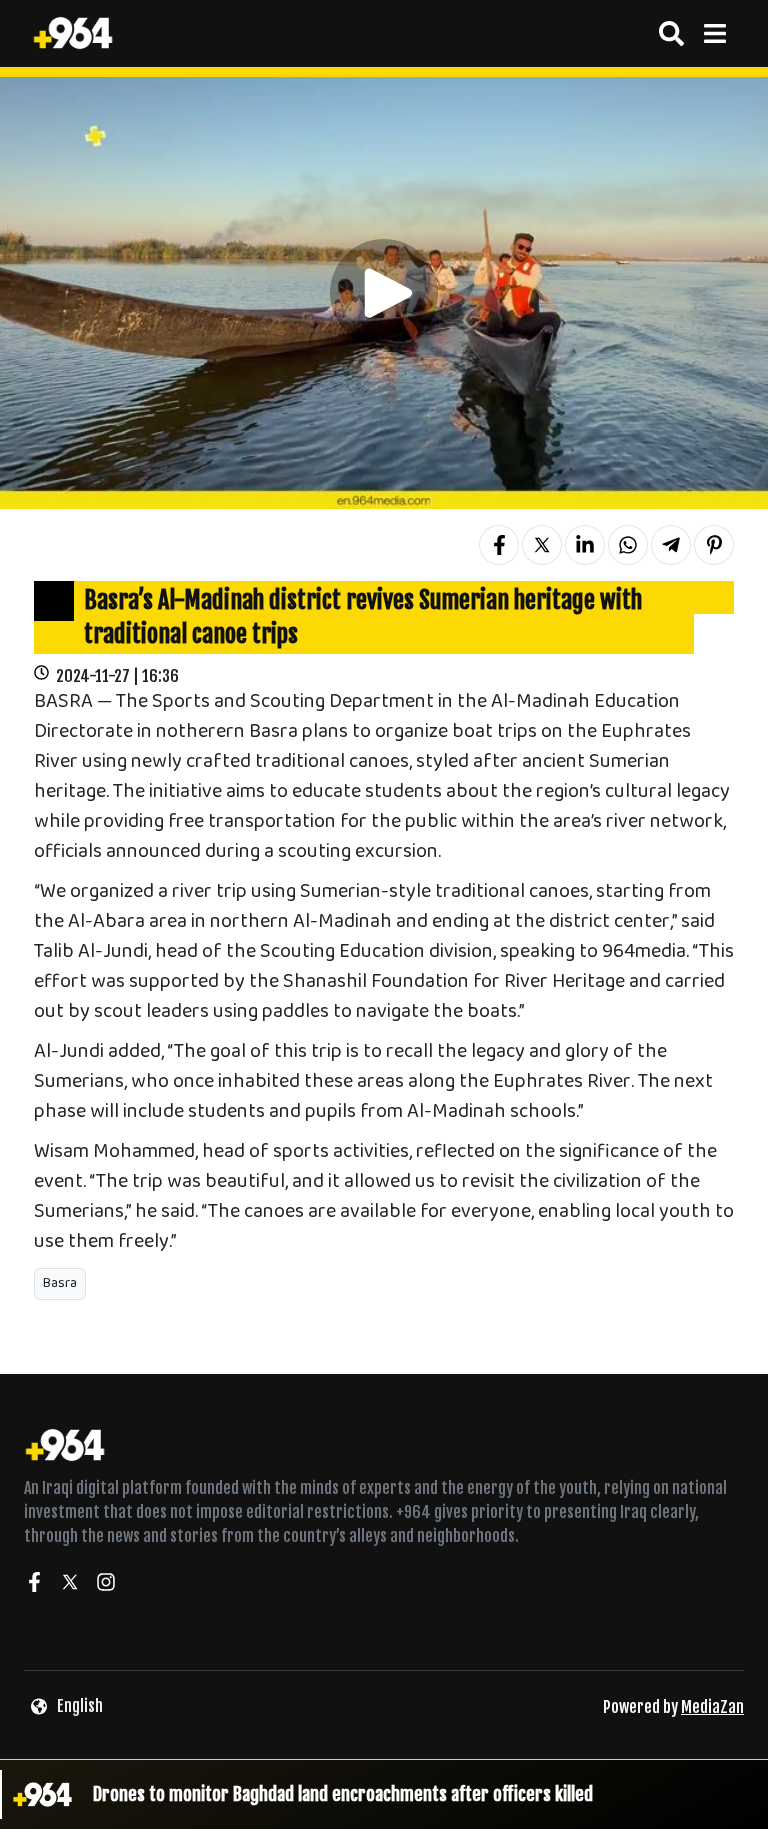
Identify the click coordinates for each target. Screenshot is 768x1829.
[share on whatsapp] (628, 545)
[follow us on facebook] (34, 1585)
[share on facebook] (499, 545)
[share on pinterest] (714, 545)
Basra (60, 1283)
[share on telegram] (671, 545)
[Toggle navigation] (714, 33)
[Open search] (671, 33)
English (80, 1706)
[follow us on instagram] (106, 1585)
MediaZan (712, 1707)
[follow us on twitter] (70, 1585)
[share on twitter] (542, 545)
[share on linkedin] (585, 545)
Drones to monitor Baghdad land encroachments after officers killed (343, 1794)
